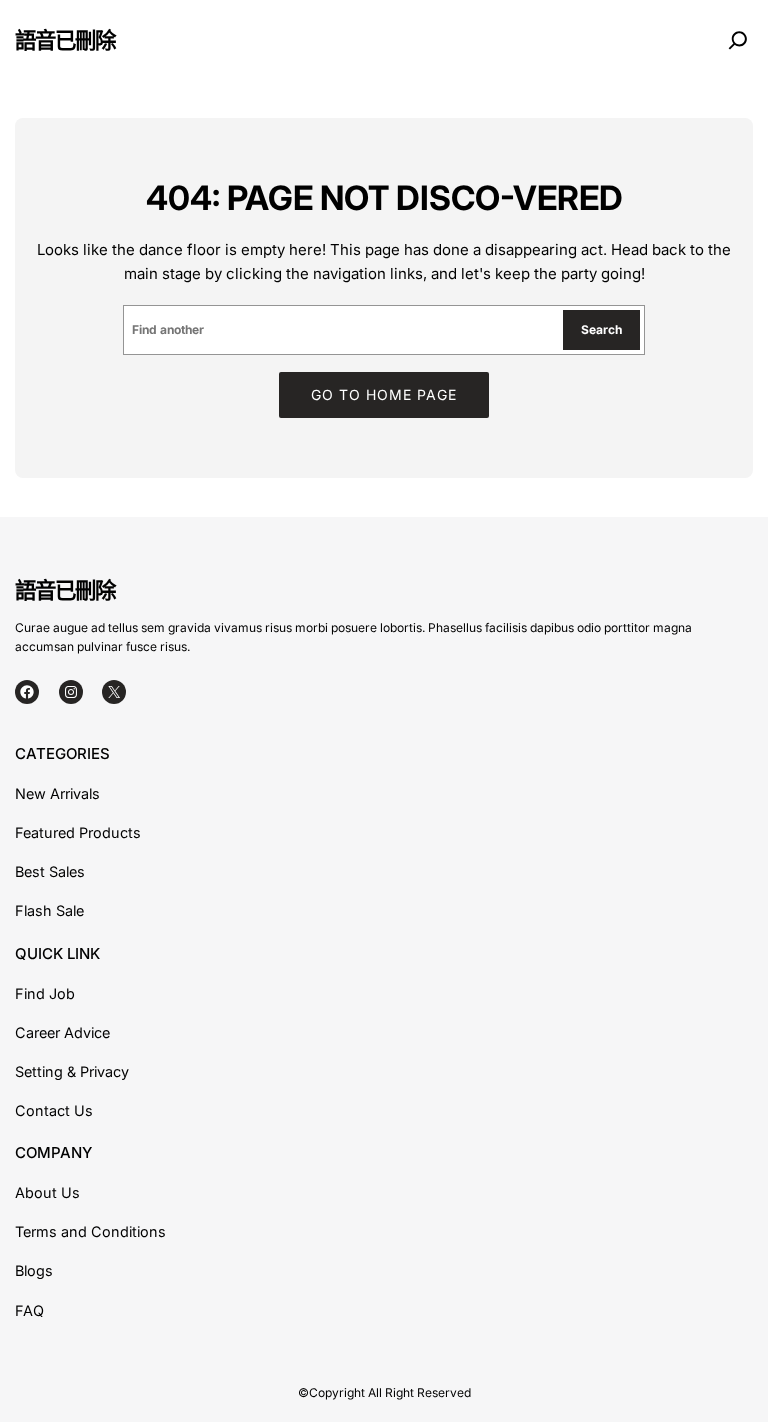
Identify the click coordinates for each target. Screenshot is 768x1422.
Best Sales (50, 871)
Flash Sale (49, 910)
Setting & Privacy (72, 1071)
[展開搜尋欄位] (738, 40)
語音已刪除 (65, 40)
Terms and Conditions (90, 1231)
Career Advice (62, 1032)
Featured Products (78, 832)
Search (601, 329)
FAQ (29, 1310)
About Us (47, 1192)
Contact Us (54, 1110)
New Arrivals (57, 793)
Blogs (34, 1270)
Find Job (45, 993)
